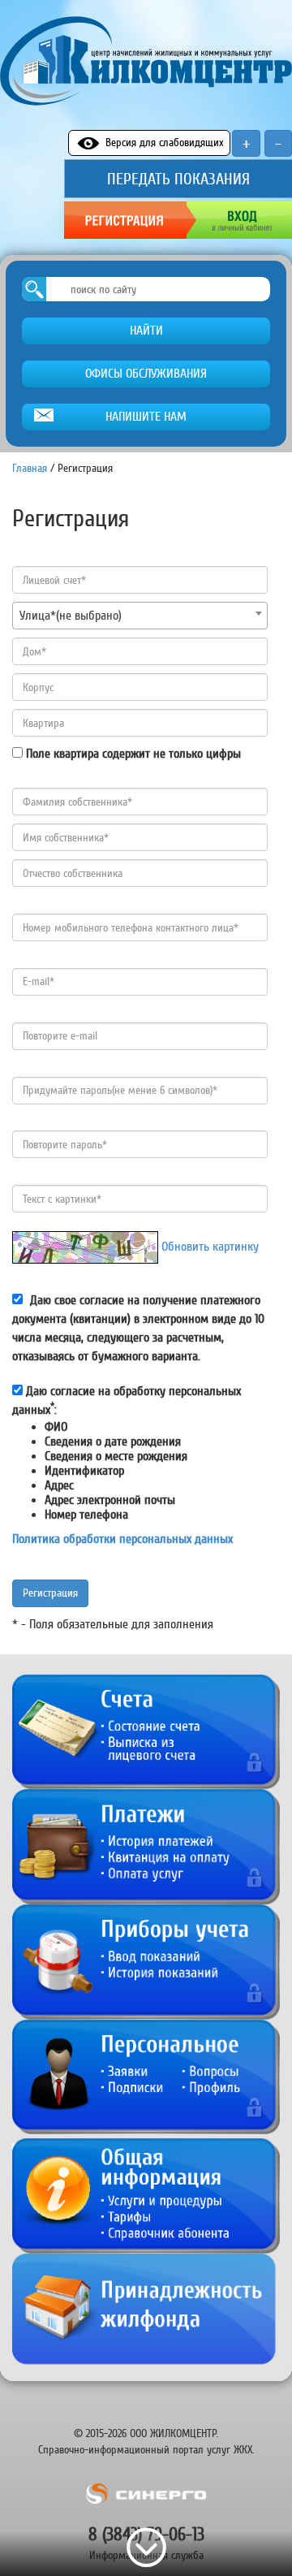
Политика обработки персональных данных (122, 1539)
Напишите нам (146, 417)
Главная (30, 468)
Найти (146, 331)
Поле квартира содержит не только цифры (133, 754)
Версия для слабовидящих (165, 143)
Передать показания (178, 179)
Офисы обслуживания (146, 374)
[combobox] (140, 616)
